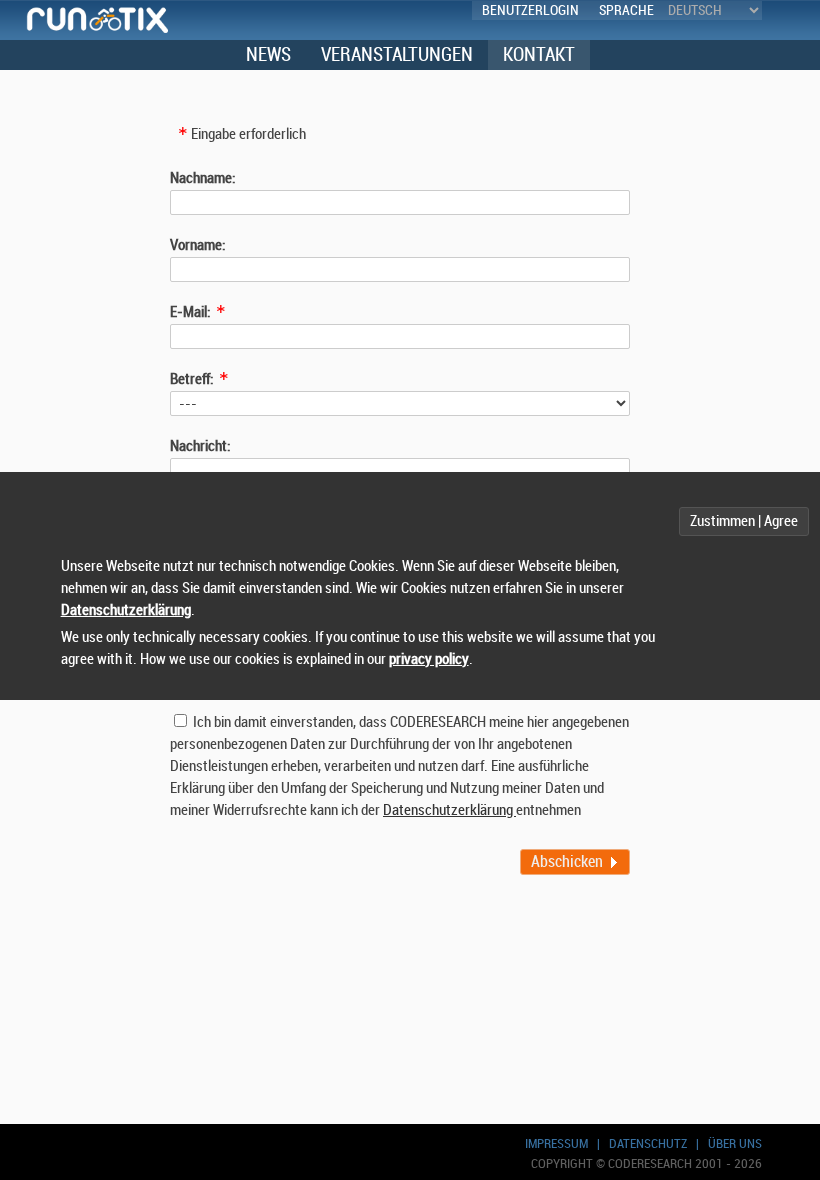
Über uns (735, 1143)
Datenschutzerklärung (449, 810)
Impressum (556, 1143)
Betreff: (192, 379)
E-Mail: (190, 312)
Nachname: (203, 178)
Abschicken (567, 862)
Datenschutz (648, 1143)
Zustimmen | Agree (744, 521)
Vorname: (198, 245)
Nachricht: (200, 446)
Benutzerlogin (530, 10)
